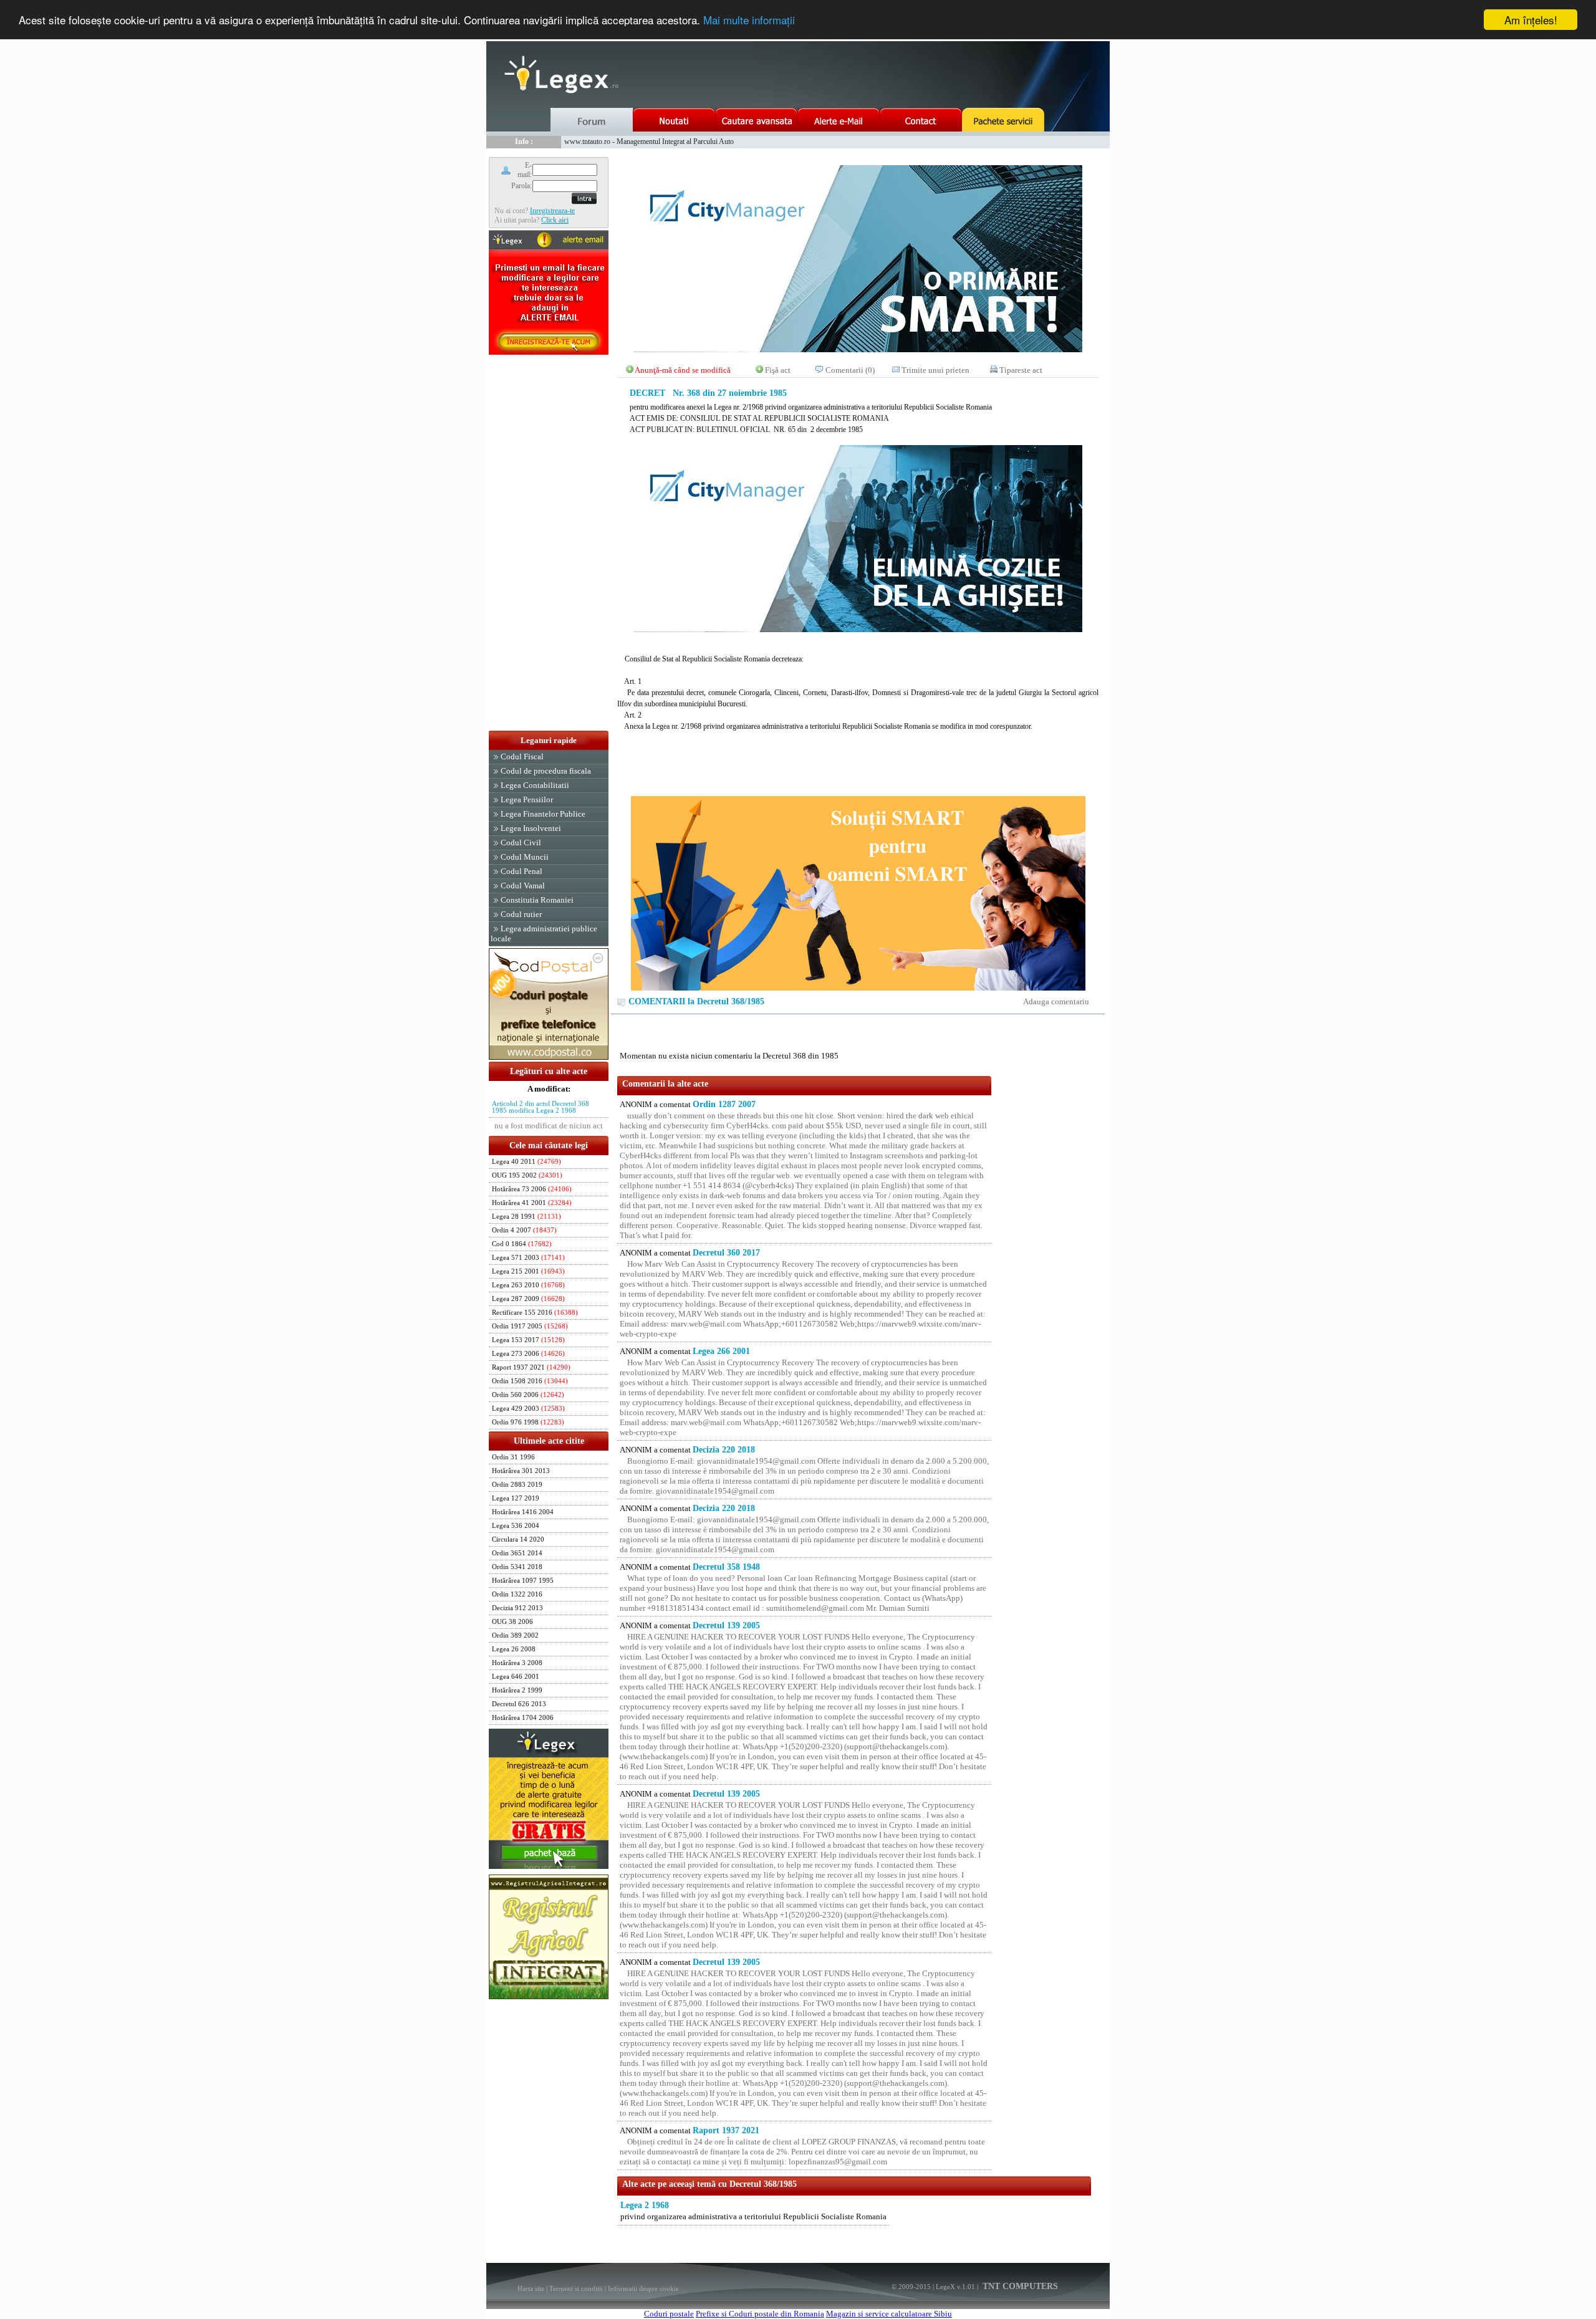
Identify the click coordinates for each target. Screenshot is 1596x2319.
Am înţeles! (1531, 20)
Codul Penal (522, 871)
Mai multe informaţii (749, 20)
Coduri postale (669, 2314)
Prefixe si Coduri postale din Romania (760, 2314)
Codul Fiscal (522, 756)
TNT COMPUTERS (1019, 2286)
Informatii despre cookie (643, 2288)
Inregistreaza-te (552, 211)
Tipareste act (1021, 370)
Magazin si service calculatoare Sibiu (889, 2314)
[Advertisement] (549, 544)
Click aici (555, 220)
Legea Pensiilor (527, 799)
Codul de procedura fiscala (546, 771)
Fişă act (778, 370)
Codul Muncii (525, 857)
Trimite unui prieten (935, 370)
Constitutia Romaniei (537, 900)
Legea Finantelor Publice (543, 814)
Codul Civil (521, 843)
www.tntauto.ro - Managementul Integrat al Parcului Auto (649, 142)
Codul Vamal (523, 886)
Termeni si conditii (576, 2288)
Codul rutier (521, 914)
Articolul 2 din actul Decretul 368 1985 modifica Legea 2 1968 (541, 1107)
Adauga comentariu (1056, 1001)
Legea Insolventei (531, 828)
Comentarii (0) (850, 370)
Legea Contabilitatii (535, 785)
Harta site (531, 2288)
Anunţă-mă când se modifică (683, 370)
